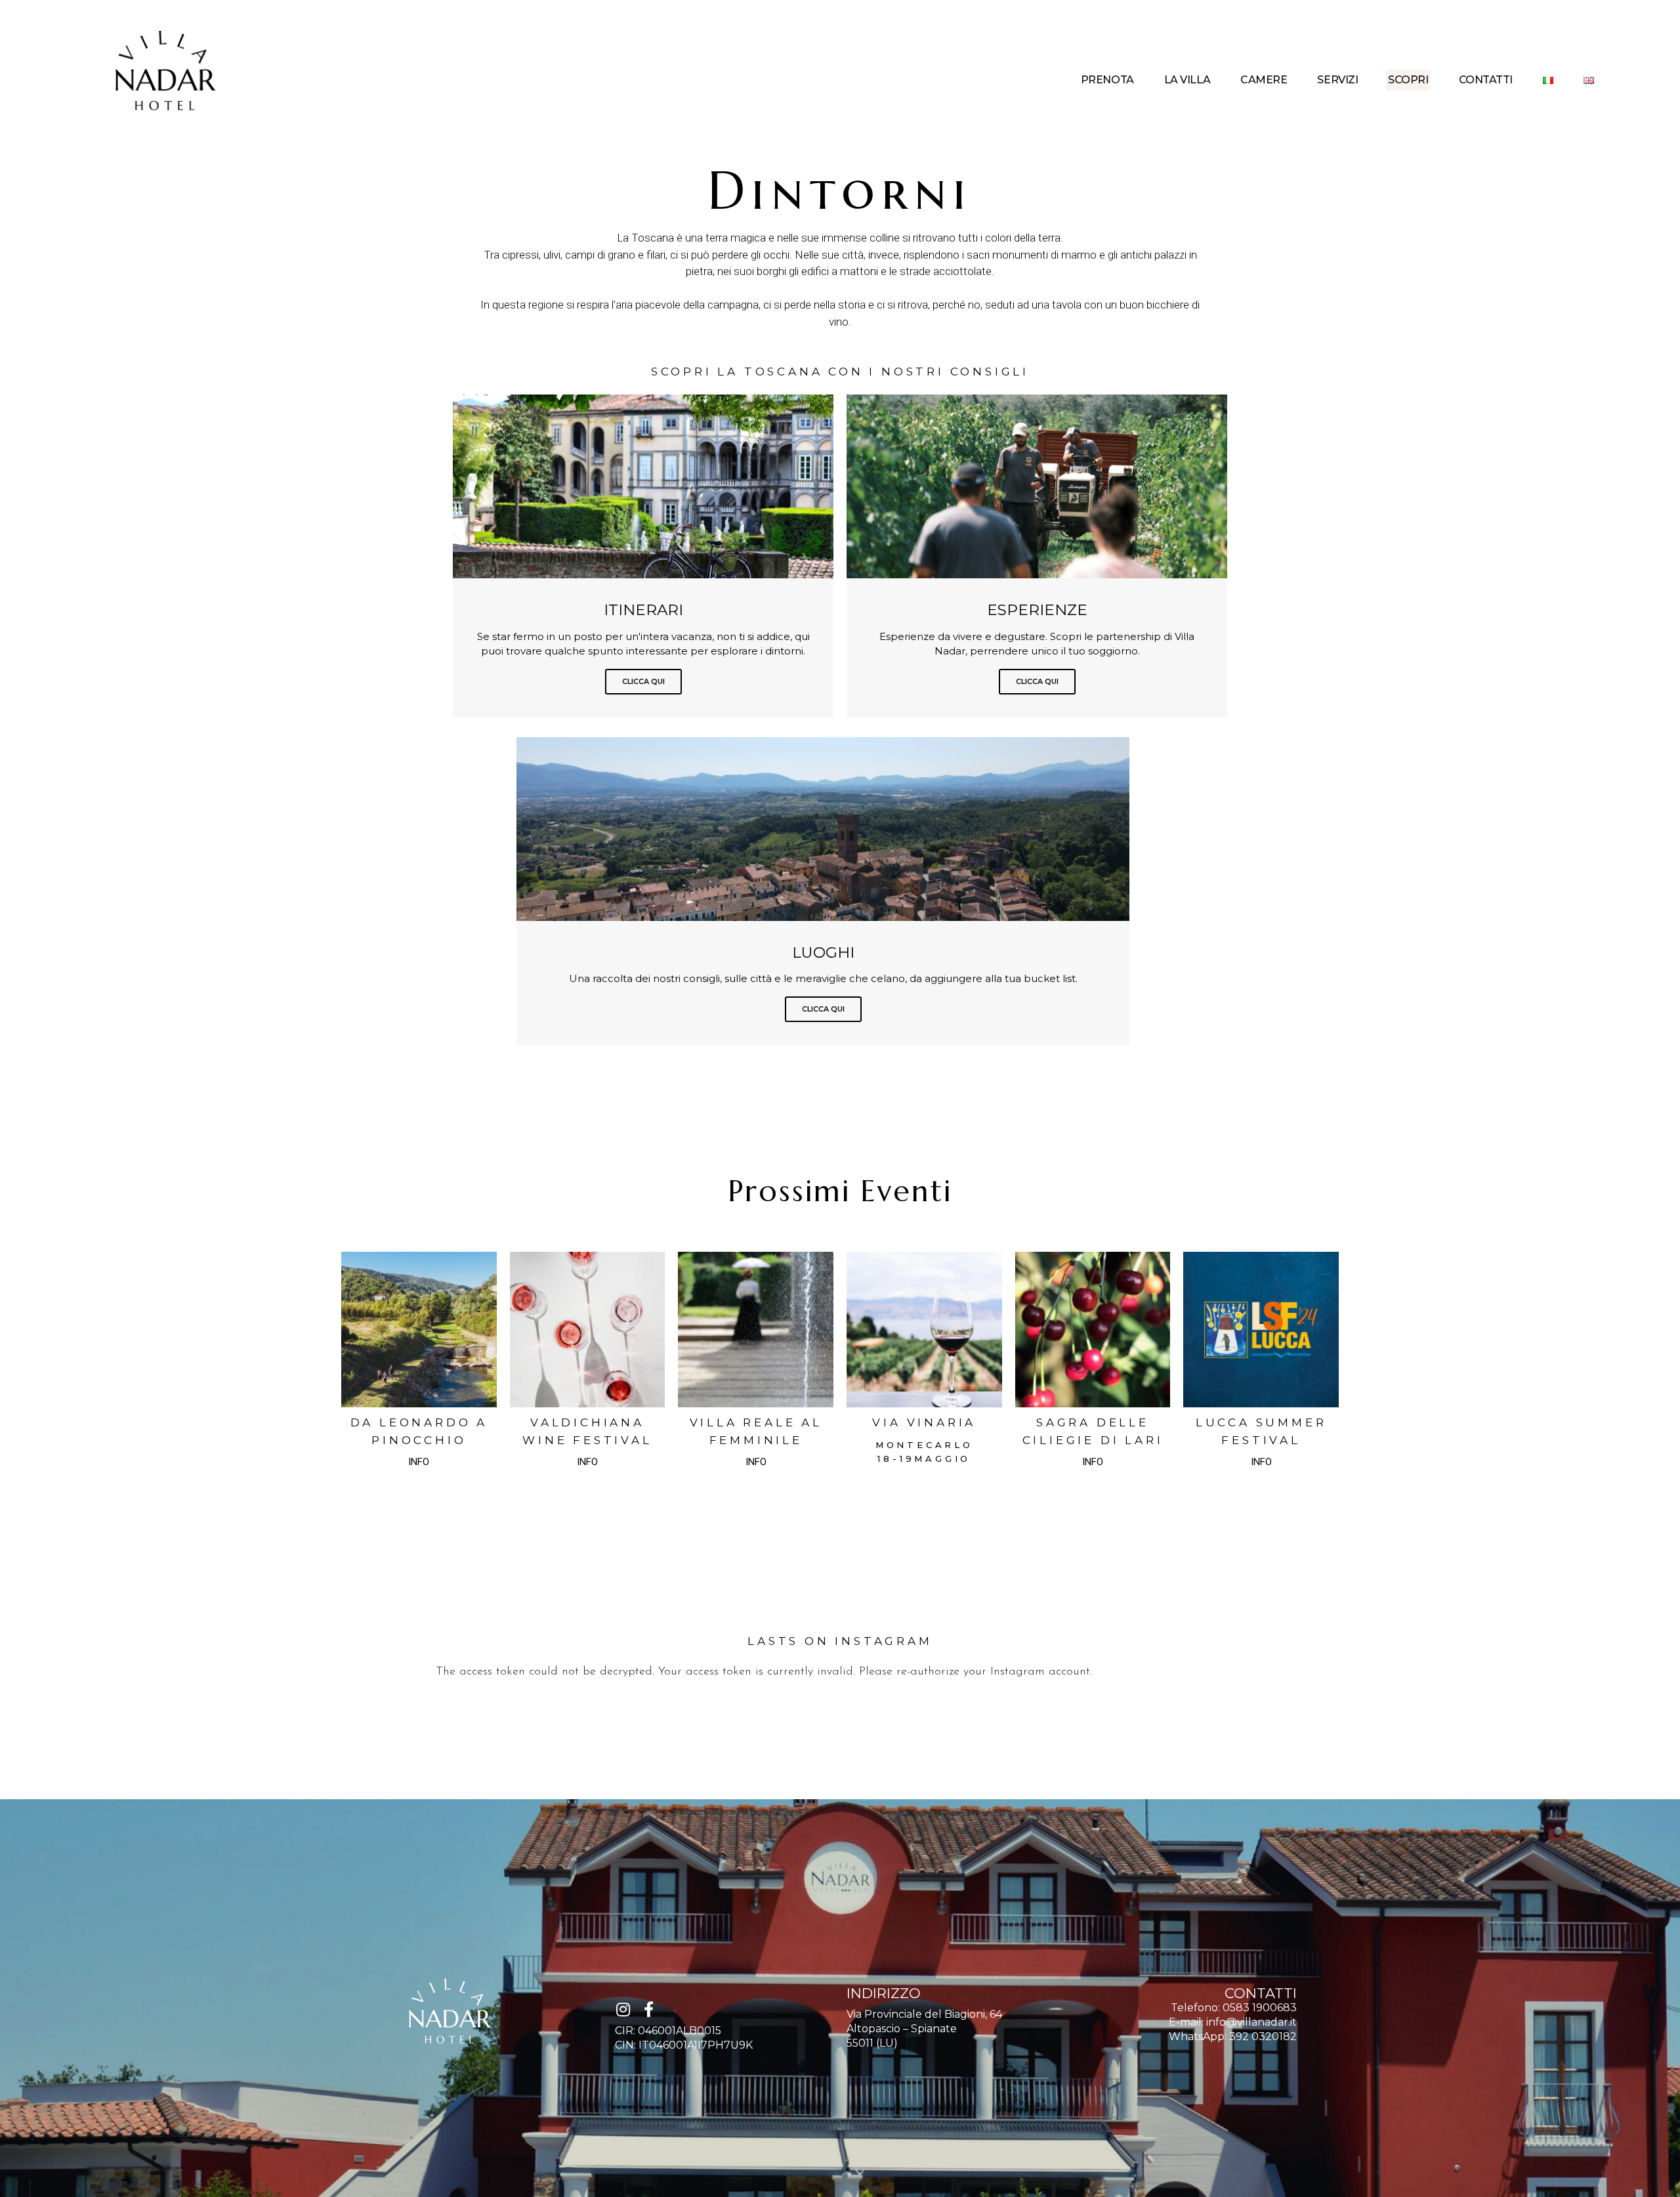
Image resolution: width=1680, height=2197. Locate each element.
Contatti (1486, 80)
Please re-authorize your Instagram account (975, 1672)
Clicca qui (643, 681)
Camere (1264, 80)
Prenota (1107, 80)
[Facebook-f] (648, 2009)
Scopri (1408, 80)
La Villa (1187, 80)
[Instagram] (623, 2009)
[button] (419, 1462)
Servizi (1337, 80)
